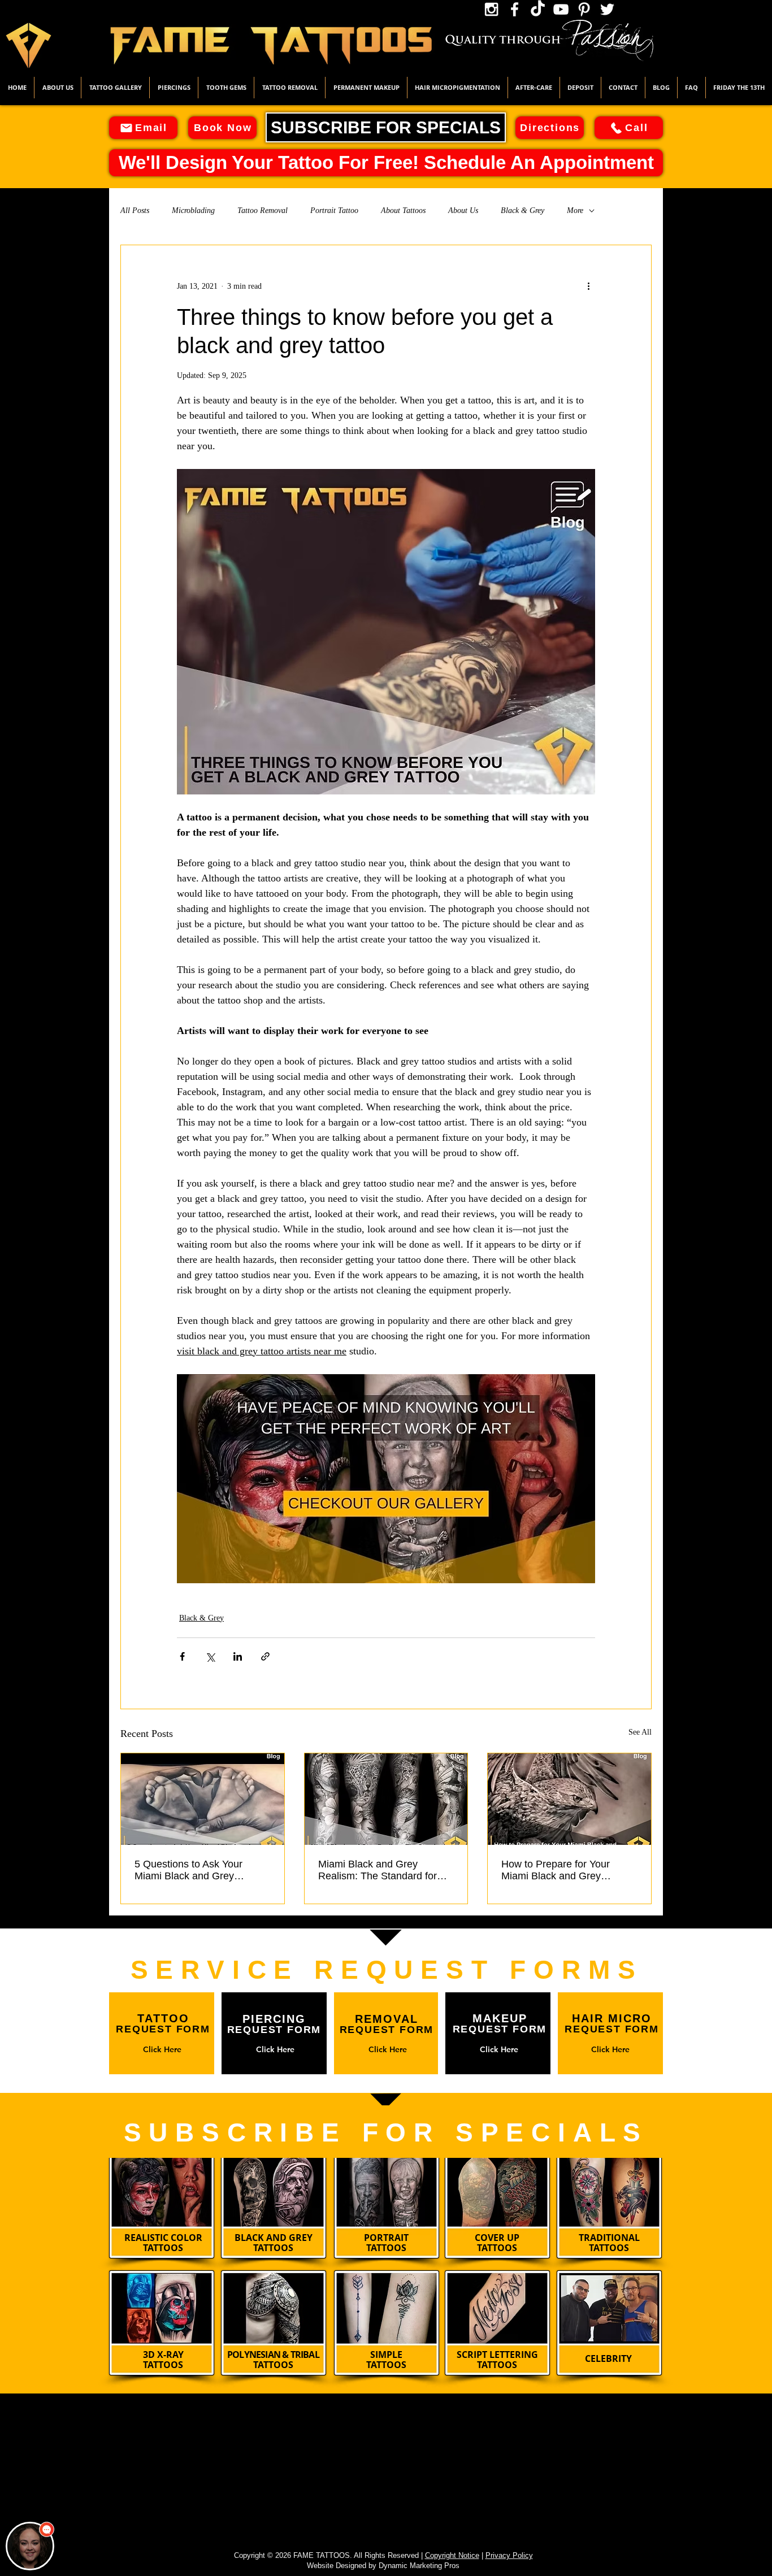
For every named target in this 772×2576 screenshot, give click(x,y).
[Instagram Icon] (491, 9)
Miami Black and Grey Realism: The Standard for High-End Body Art (378, 1870)
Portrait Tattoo (334, 210)
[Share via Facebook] (182, 1656)
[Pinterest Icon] (584, 9)
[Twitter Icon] (607, 9)
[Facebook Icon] (515, 9)
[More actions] (588, 286)
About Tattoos (403, 210)
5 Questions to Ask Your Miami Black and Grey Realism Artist (188, 1870)
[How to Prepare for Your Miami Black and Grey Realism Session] (569, 1799)
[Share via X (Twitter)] (210, 1656)
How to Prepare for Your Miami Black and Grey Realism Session (556, 1870)
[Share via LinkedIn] (238, 1656)
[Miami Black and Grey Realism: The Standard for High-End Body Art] (386, 1799)
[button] (115, 88)
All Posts (135, 210)
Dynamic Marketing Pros (419, 2566)
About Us (463, 210)
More (575, 210)
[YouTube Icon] (561, 9)
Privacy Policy (509, 2555)
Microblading (193, 210)
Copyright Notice (452, 2555)
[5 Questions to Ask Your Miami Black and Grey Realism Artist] (203, 1799)
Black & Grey (522, 210)
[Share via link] (265, 1656)
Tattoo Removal (263, 210)
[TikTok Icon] (538, 9)
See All (640, 1732)
